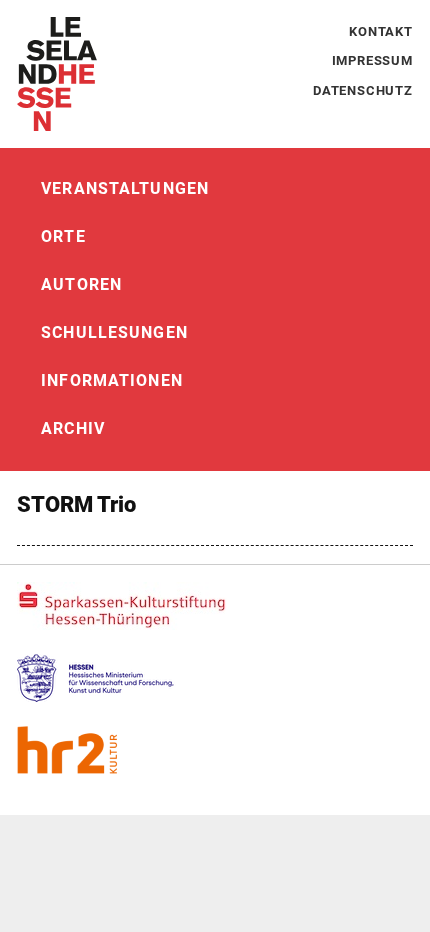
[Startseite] (57, 74)
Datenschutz (363, 90)
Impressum (372, 60)
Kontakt (381, 31)
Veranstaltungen (125, 188)
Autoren (81, 284)
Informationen (112, 380)
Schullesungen (114, 332)
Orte (63, 236)
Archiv (73, 428)
